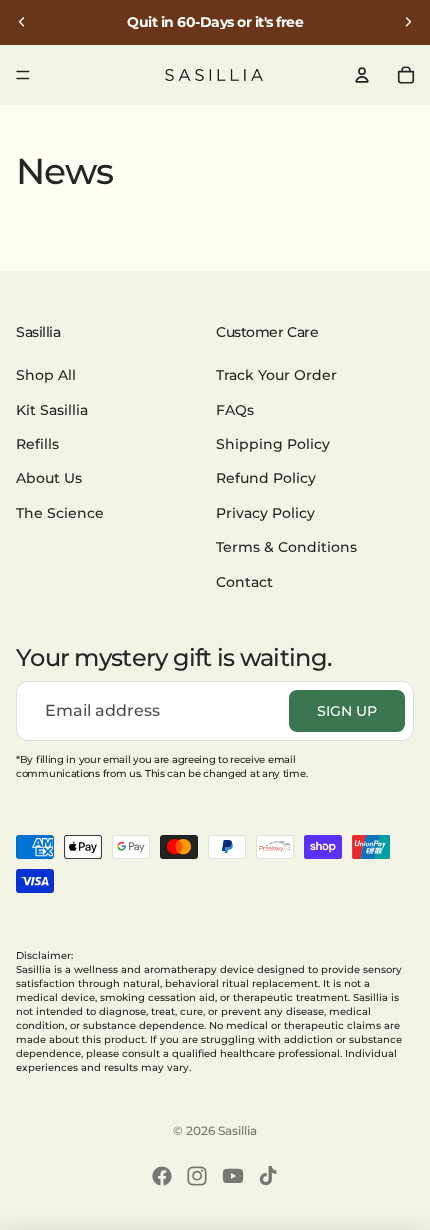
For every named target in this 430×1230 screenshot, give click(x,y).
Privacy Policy (265, 512)
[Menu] (23, 75)
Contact (244, 581)
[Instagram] (197, 1176)
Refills (37, 444)
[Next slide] (408, 22)
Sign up (347, 710)
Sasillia (237, 1130)
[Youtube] (233, 1176)
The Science (60, 512)
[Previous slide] (22, 22)
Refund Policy (266, 478)
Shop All (46, 375)
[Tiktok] (268, 1176)
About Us (49, 478)
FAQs (235, 409)
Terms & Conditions (286, 547)
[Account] (362, 75)
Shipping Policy (273, 444)
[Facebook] (162, 1176)
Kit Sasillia (52, 409)
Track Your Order (276, 375)
